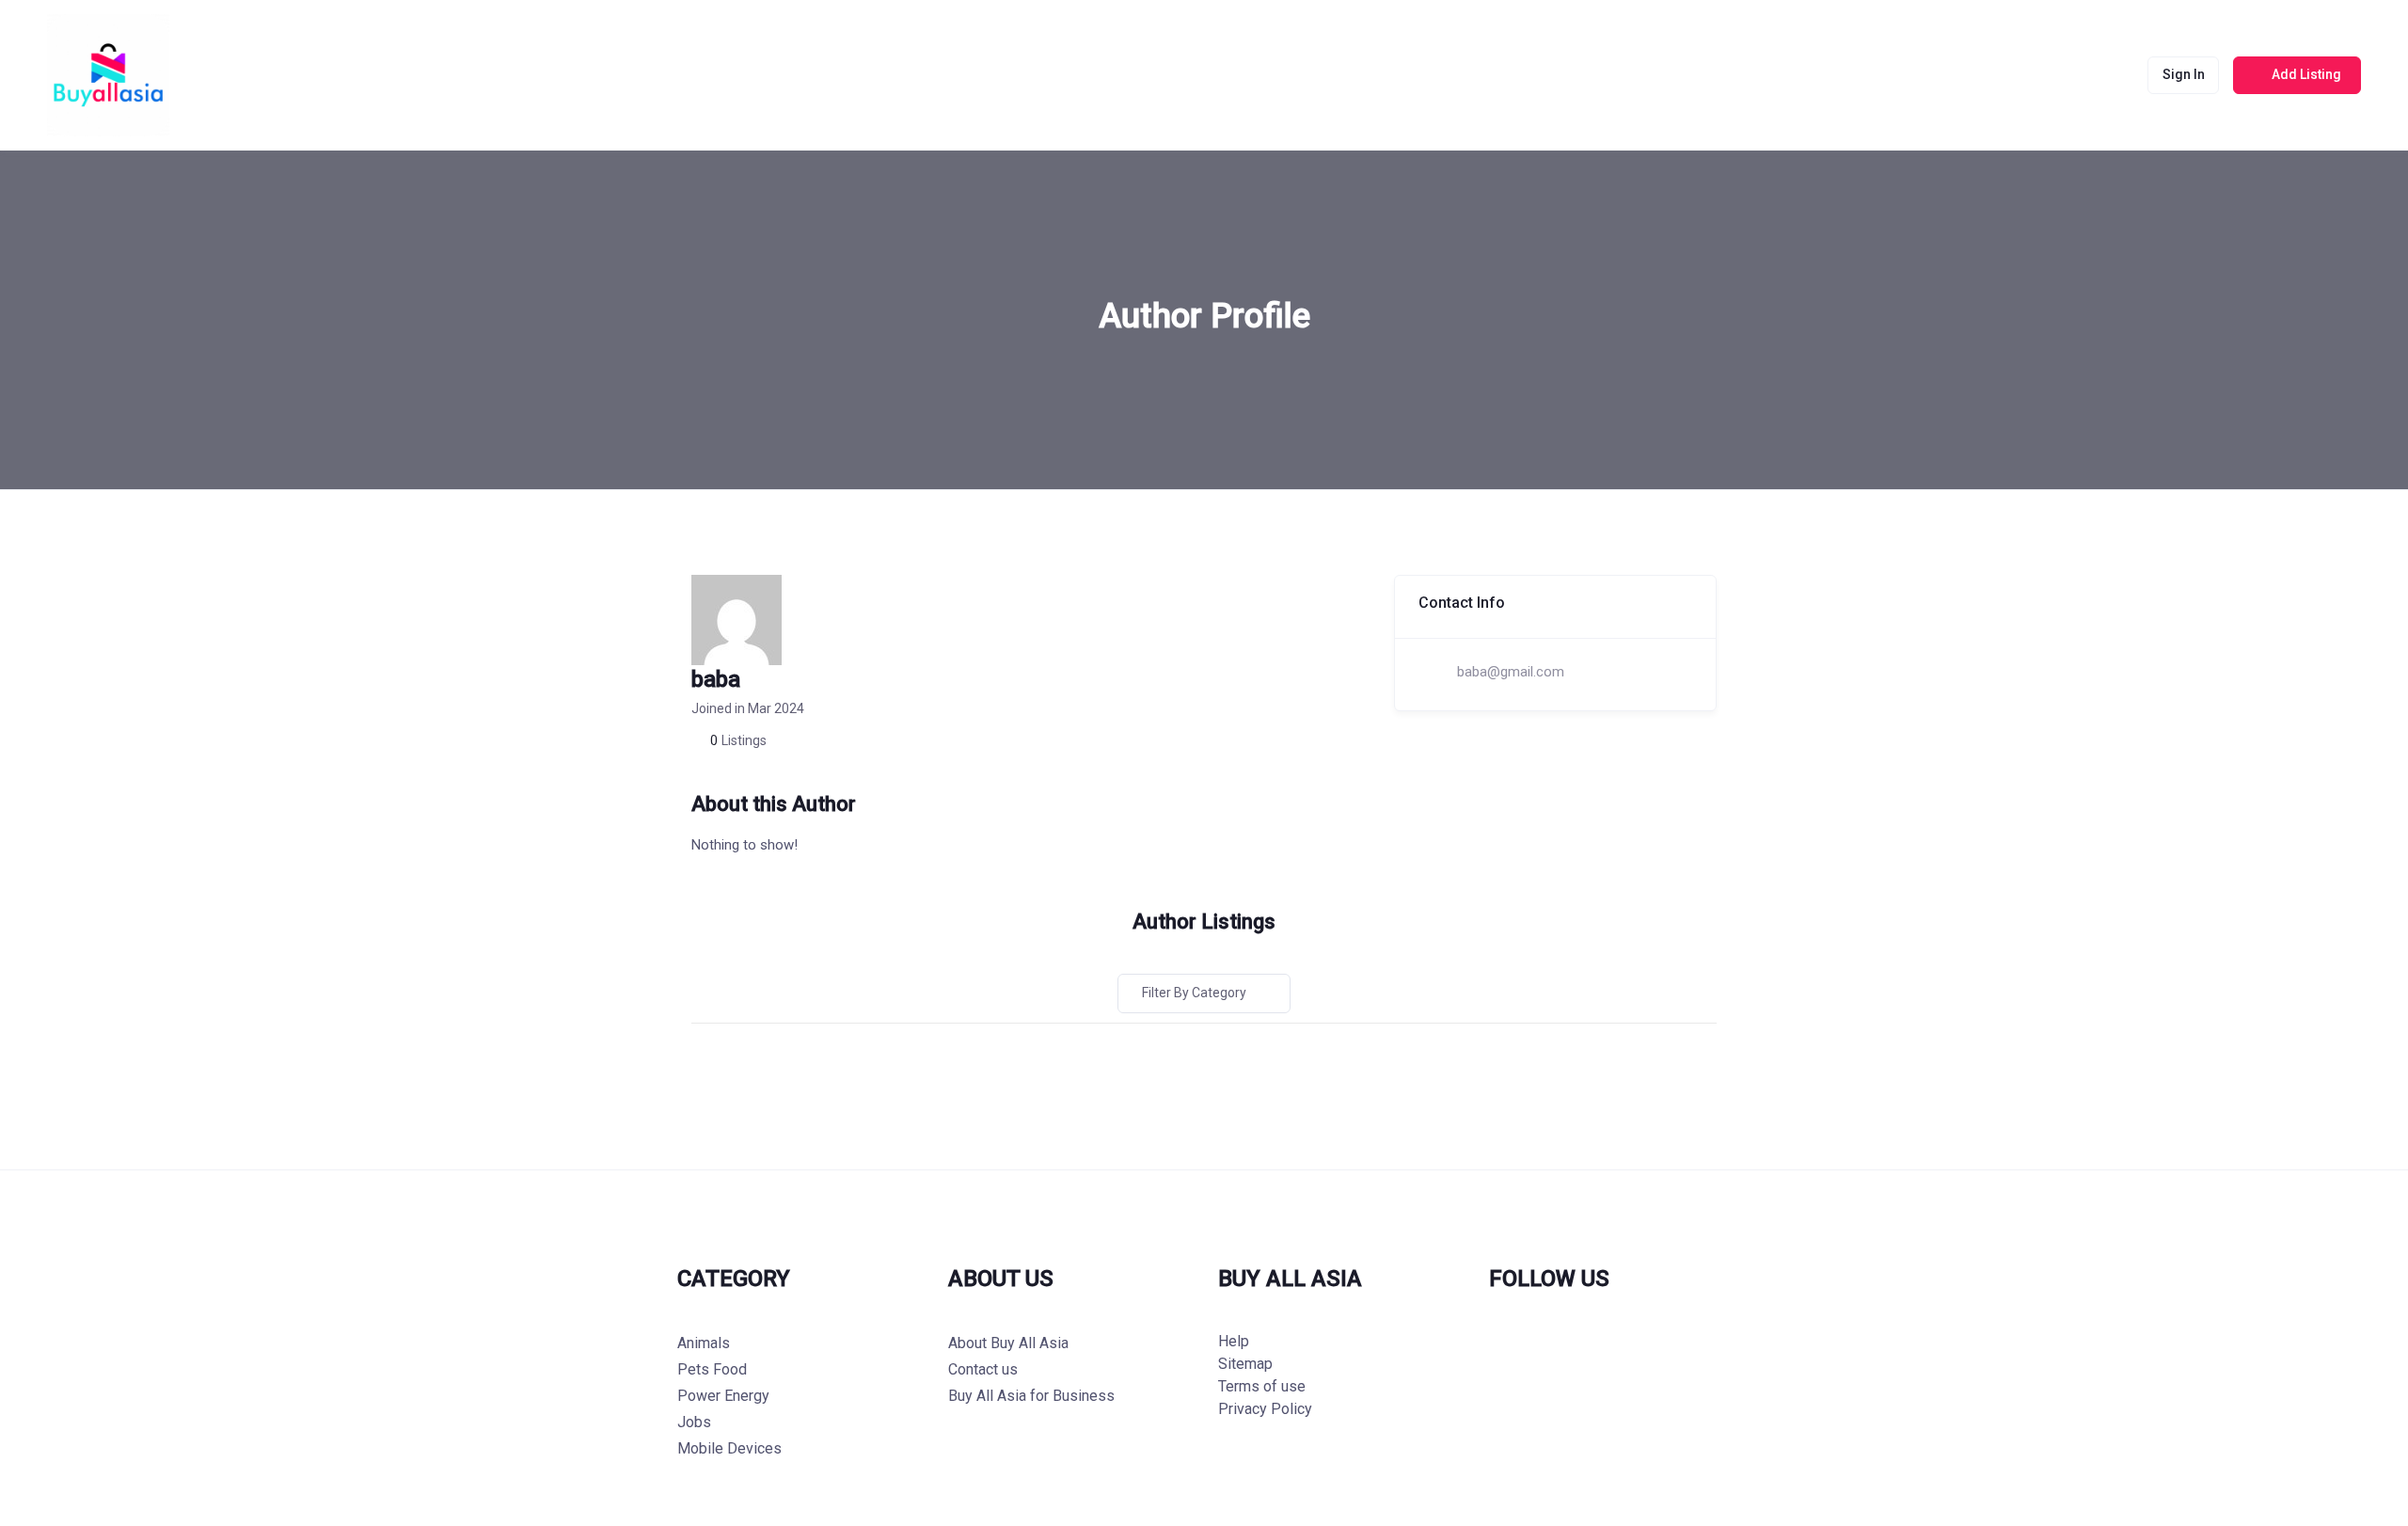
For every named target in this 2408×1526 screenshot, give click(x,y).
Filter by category (1194, 993)
